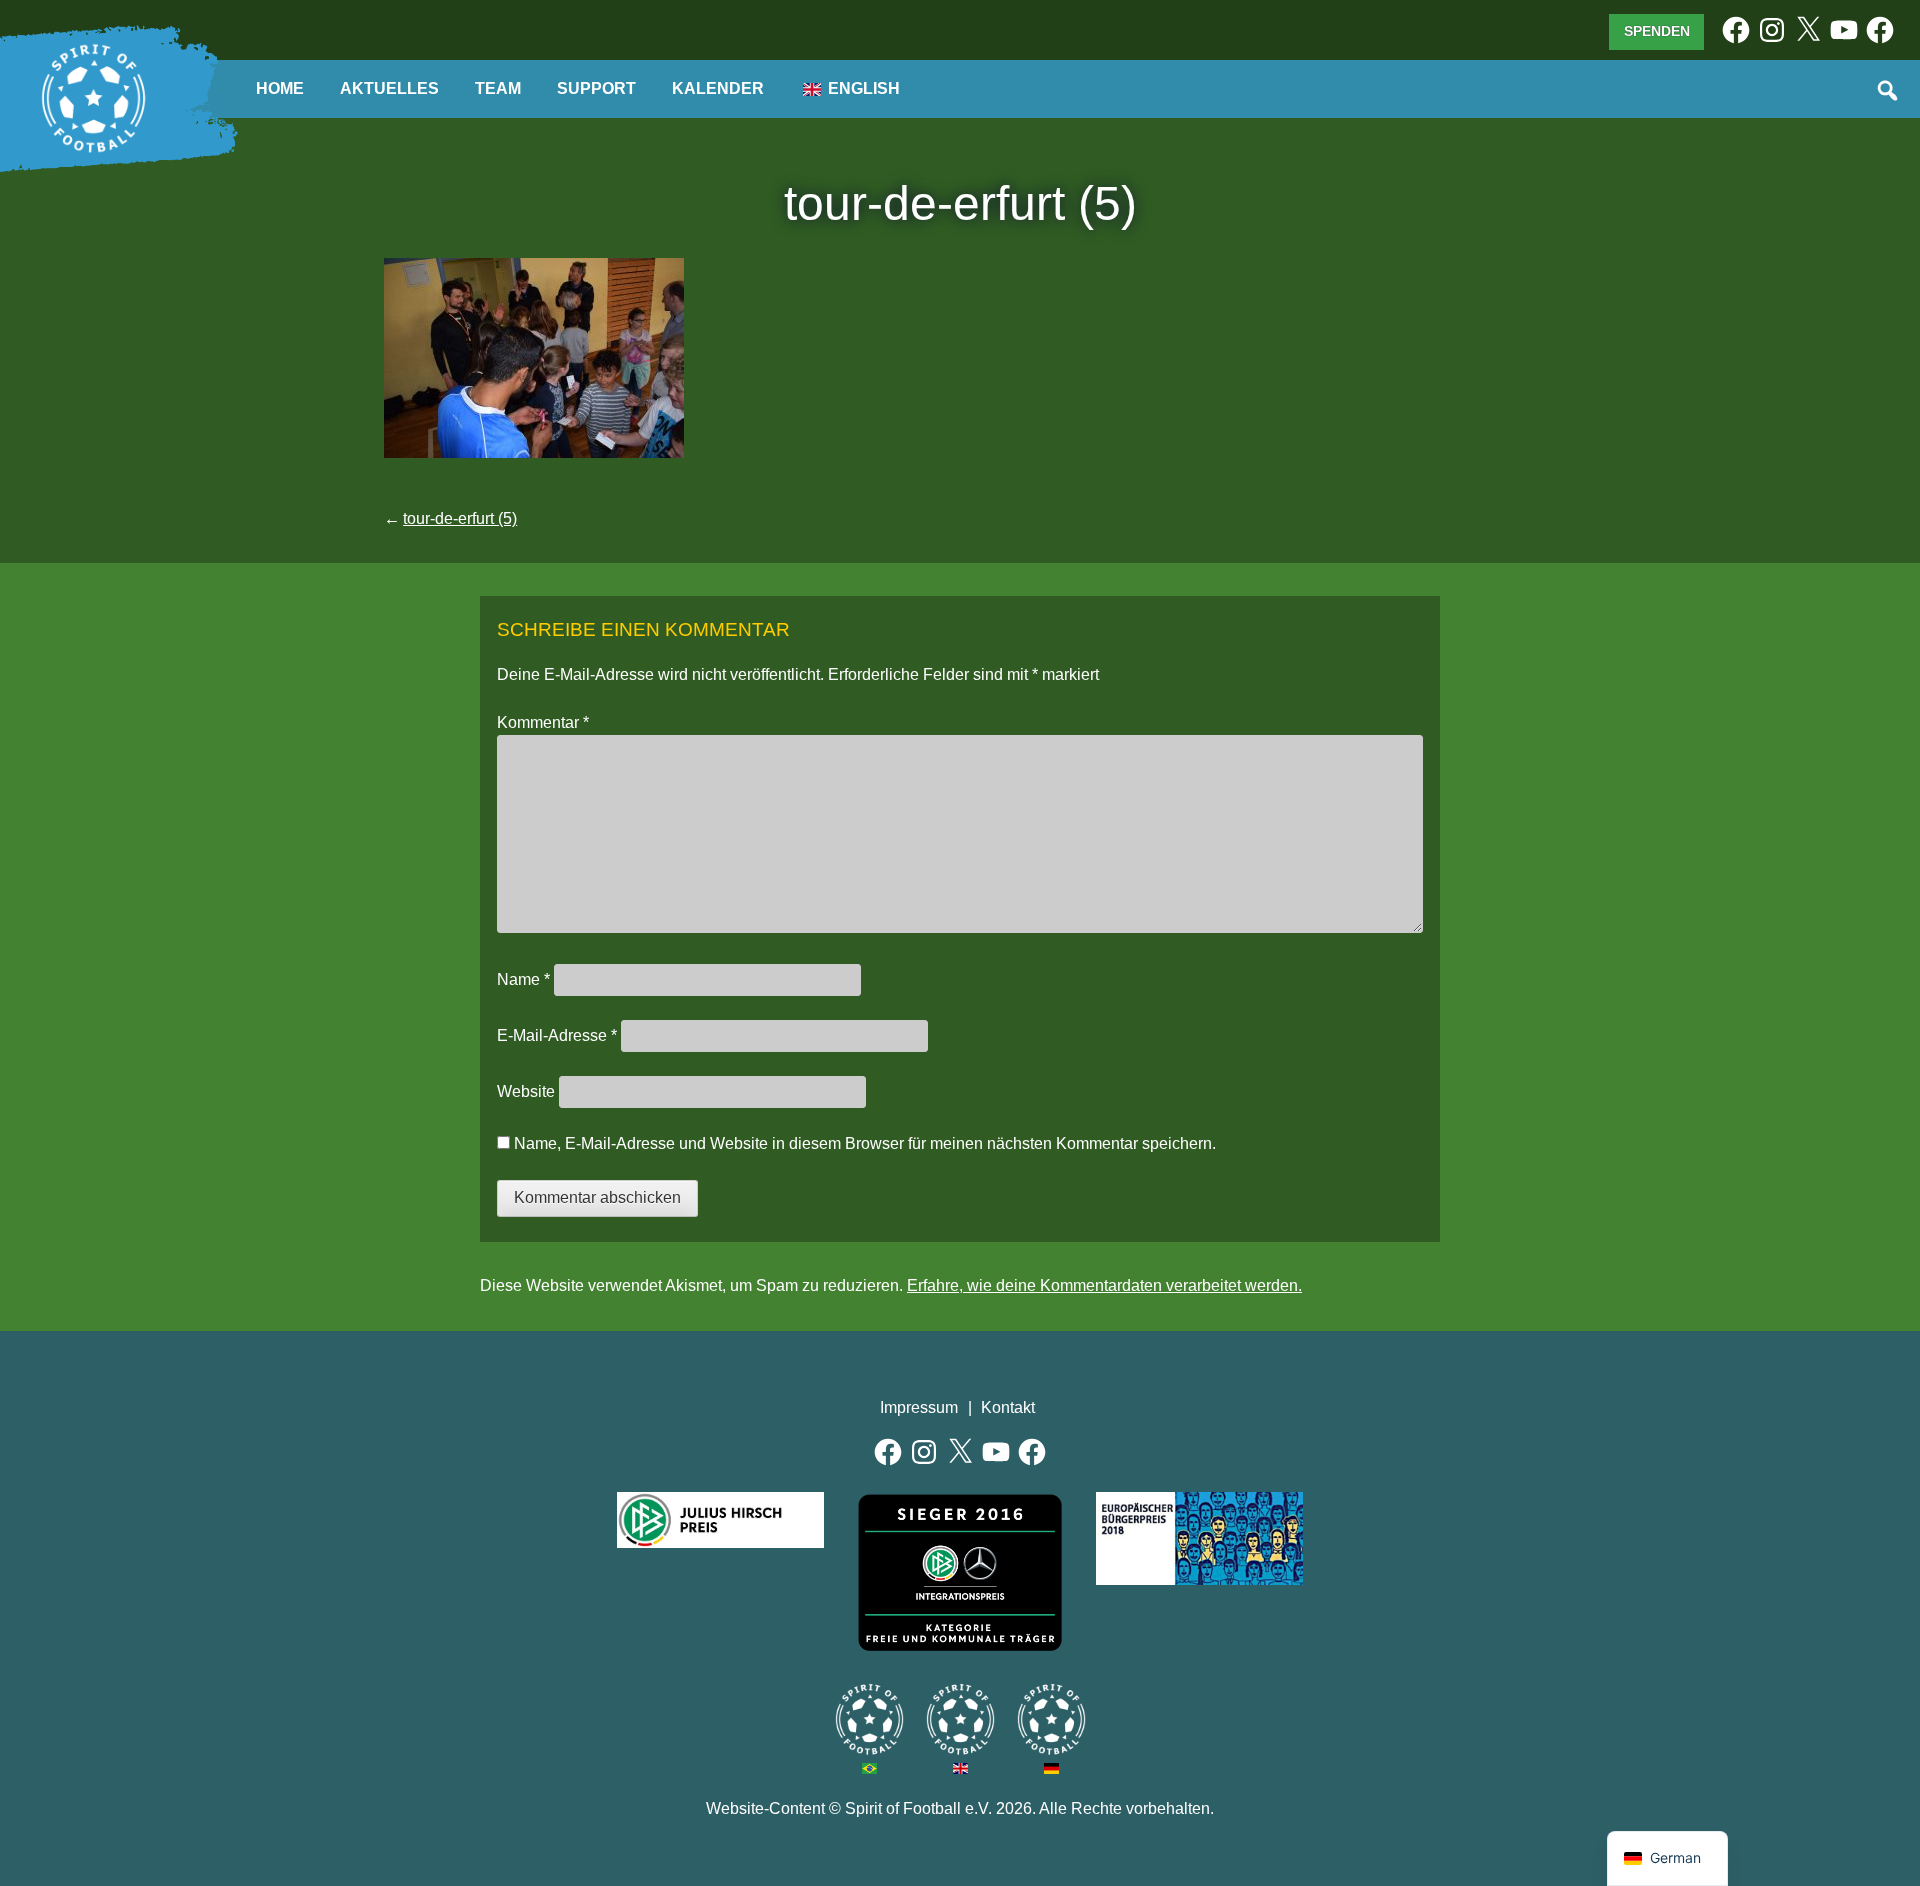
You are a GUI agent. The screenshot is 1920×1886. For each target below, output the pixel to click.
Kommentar (543, 722)
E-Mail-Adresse (557, 1035)
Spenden (1657, 31)
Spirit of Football (960, 1719)
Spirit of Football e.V (1051, 1719)
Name (523, 979)
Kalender (718, 88)
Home (280, 88)
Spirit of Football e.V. (94, 99)
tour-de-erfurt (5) (460, 518)
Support (596, 88)
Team (498, 88)
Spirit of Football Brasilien (869, 1719)
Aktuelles (389, 88)
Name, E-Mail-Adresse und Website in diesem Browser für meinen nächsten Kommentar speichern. (865, 1143)
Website (526, 1091)
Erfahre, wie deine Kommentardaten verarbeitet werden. (1104, 1285)
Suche (1889, 92)
